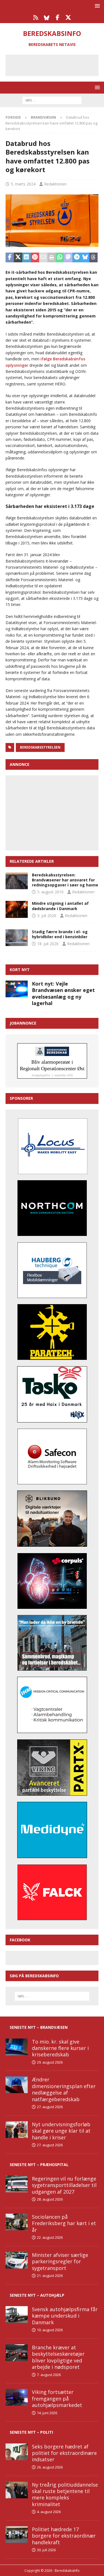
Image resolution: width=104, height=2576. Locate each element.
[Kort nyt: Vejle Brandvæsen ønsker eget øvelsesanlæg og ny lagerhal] (17, 989)
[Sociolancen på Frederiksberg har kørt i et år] (17, 2222)
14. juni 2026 (47, 2413)
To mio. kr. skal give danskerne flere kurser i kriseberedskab (60, 2048)
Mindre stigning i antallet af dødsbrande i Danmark (60, 906)
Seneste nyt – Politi (31, 2432)
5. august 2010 (50, 892)
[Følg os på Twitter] (68, 18)
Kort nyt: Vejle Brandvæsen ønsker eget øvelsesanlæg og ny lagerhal (63, 993)
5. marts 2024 (23, 184)
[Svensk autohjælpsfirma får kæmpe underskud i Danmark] (17, 2315)
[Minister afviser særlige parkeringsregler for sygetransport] (17, 2260)
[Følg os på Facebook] (58, 18)
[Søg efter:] (52, 100)
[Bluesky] (47, 18)
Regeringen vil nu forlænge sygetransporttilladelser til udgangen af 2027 (64, 2185)
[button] (96, 6)
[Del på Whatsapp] (60, 258)
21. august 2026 (50, 2276)
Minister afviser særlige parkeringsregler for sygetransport (60, 2261)
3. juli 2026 (47, 916)
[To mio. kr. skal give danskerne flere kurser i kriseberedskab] (17, 2047)
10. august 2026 (50, 2330)
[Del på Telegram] (77, 258)
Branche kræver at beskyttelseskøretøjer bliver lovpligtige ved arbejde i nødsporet (58, 2357)
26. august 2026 (50, 2467)
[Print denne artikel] (52, 258)
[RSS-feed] (36, 18)
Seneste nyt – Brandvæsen (39, 2027)
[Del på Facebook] (10, 258)
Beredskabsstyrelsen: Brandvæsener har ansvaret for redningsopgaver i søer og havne (65, 880)
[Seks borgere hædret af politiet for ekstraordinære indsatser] (17, 2452)
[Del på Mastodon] (68, 258)
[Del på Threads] (93, 258)
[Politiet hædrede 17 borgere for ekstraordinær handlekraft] (17, 2535)
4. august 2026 (49, 2512)
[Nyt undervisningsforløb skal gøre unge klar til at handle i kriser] (17, 2130)
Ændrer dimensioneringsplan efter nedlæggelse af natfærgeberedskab (64, 2089)
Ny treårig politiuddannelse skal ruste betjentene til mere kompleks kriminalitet (65, 2494)
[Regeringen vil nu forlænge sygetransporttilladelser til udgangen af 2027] (17, 2184)
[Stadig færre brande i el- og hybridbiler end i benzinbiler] (17, 938)
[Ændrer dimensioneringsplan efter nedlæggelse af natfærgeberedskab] (17, 2085)
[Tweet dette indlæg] (18, 258)
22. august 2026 (50, 2237)
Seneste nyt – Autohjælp (37, 2295)
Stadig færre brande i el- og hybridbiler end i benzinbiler (60, 934)
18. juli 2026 (48, 944)
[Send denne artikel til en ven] (43, 258)
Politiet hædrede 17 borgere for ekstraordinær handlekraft (64, 2536)
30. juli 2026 (46, 2550)
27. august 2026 (50, 2107)
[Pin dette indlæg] (35, 258)
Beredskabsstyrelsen (40, 747)
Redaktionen (55, 184)
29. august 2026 (50, 2062)
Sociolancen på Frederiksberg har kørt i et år (64, 2223)
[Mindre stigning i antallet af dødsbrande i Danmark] (17, 909)
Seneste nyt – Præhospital (39, 2165)
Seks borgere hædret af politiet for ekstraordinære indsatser (64, 2453)
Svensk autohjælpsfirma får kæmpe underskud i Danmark (65, 2316)
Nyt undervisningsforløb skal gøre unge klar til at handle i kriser (61, 2131)
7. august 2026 (49, 2375)
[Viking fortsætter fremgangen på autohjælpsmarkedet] (17, 2397)
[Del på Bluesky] (85, 258)
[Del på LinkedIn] (26, 258)
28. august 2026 (50, 2199)
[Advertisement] (56, 64)
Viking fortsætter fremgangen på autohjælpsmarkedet (57, 2398)
